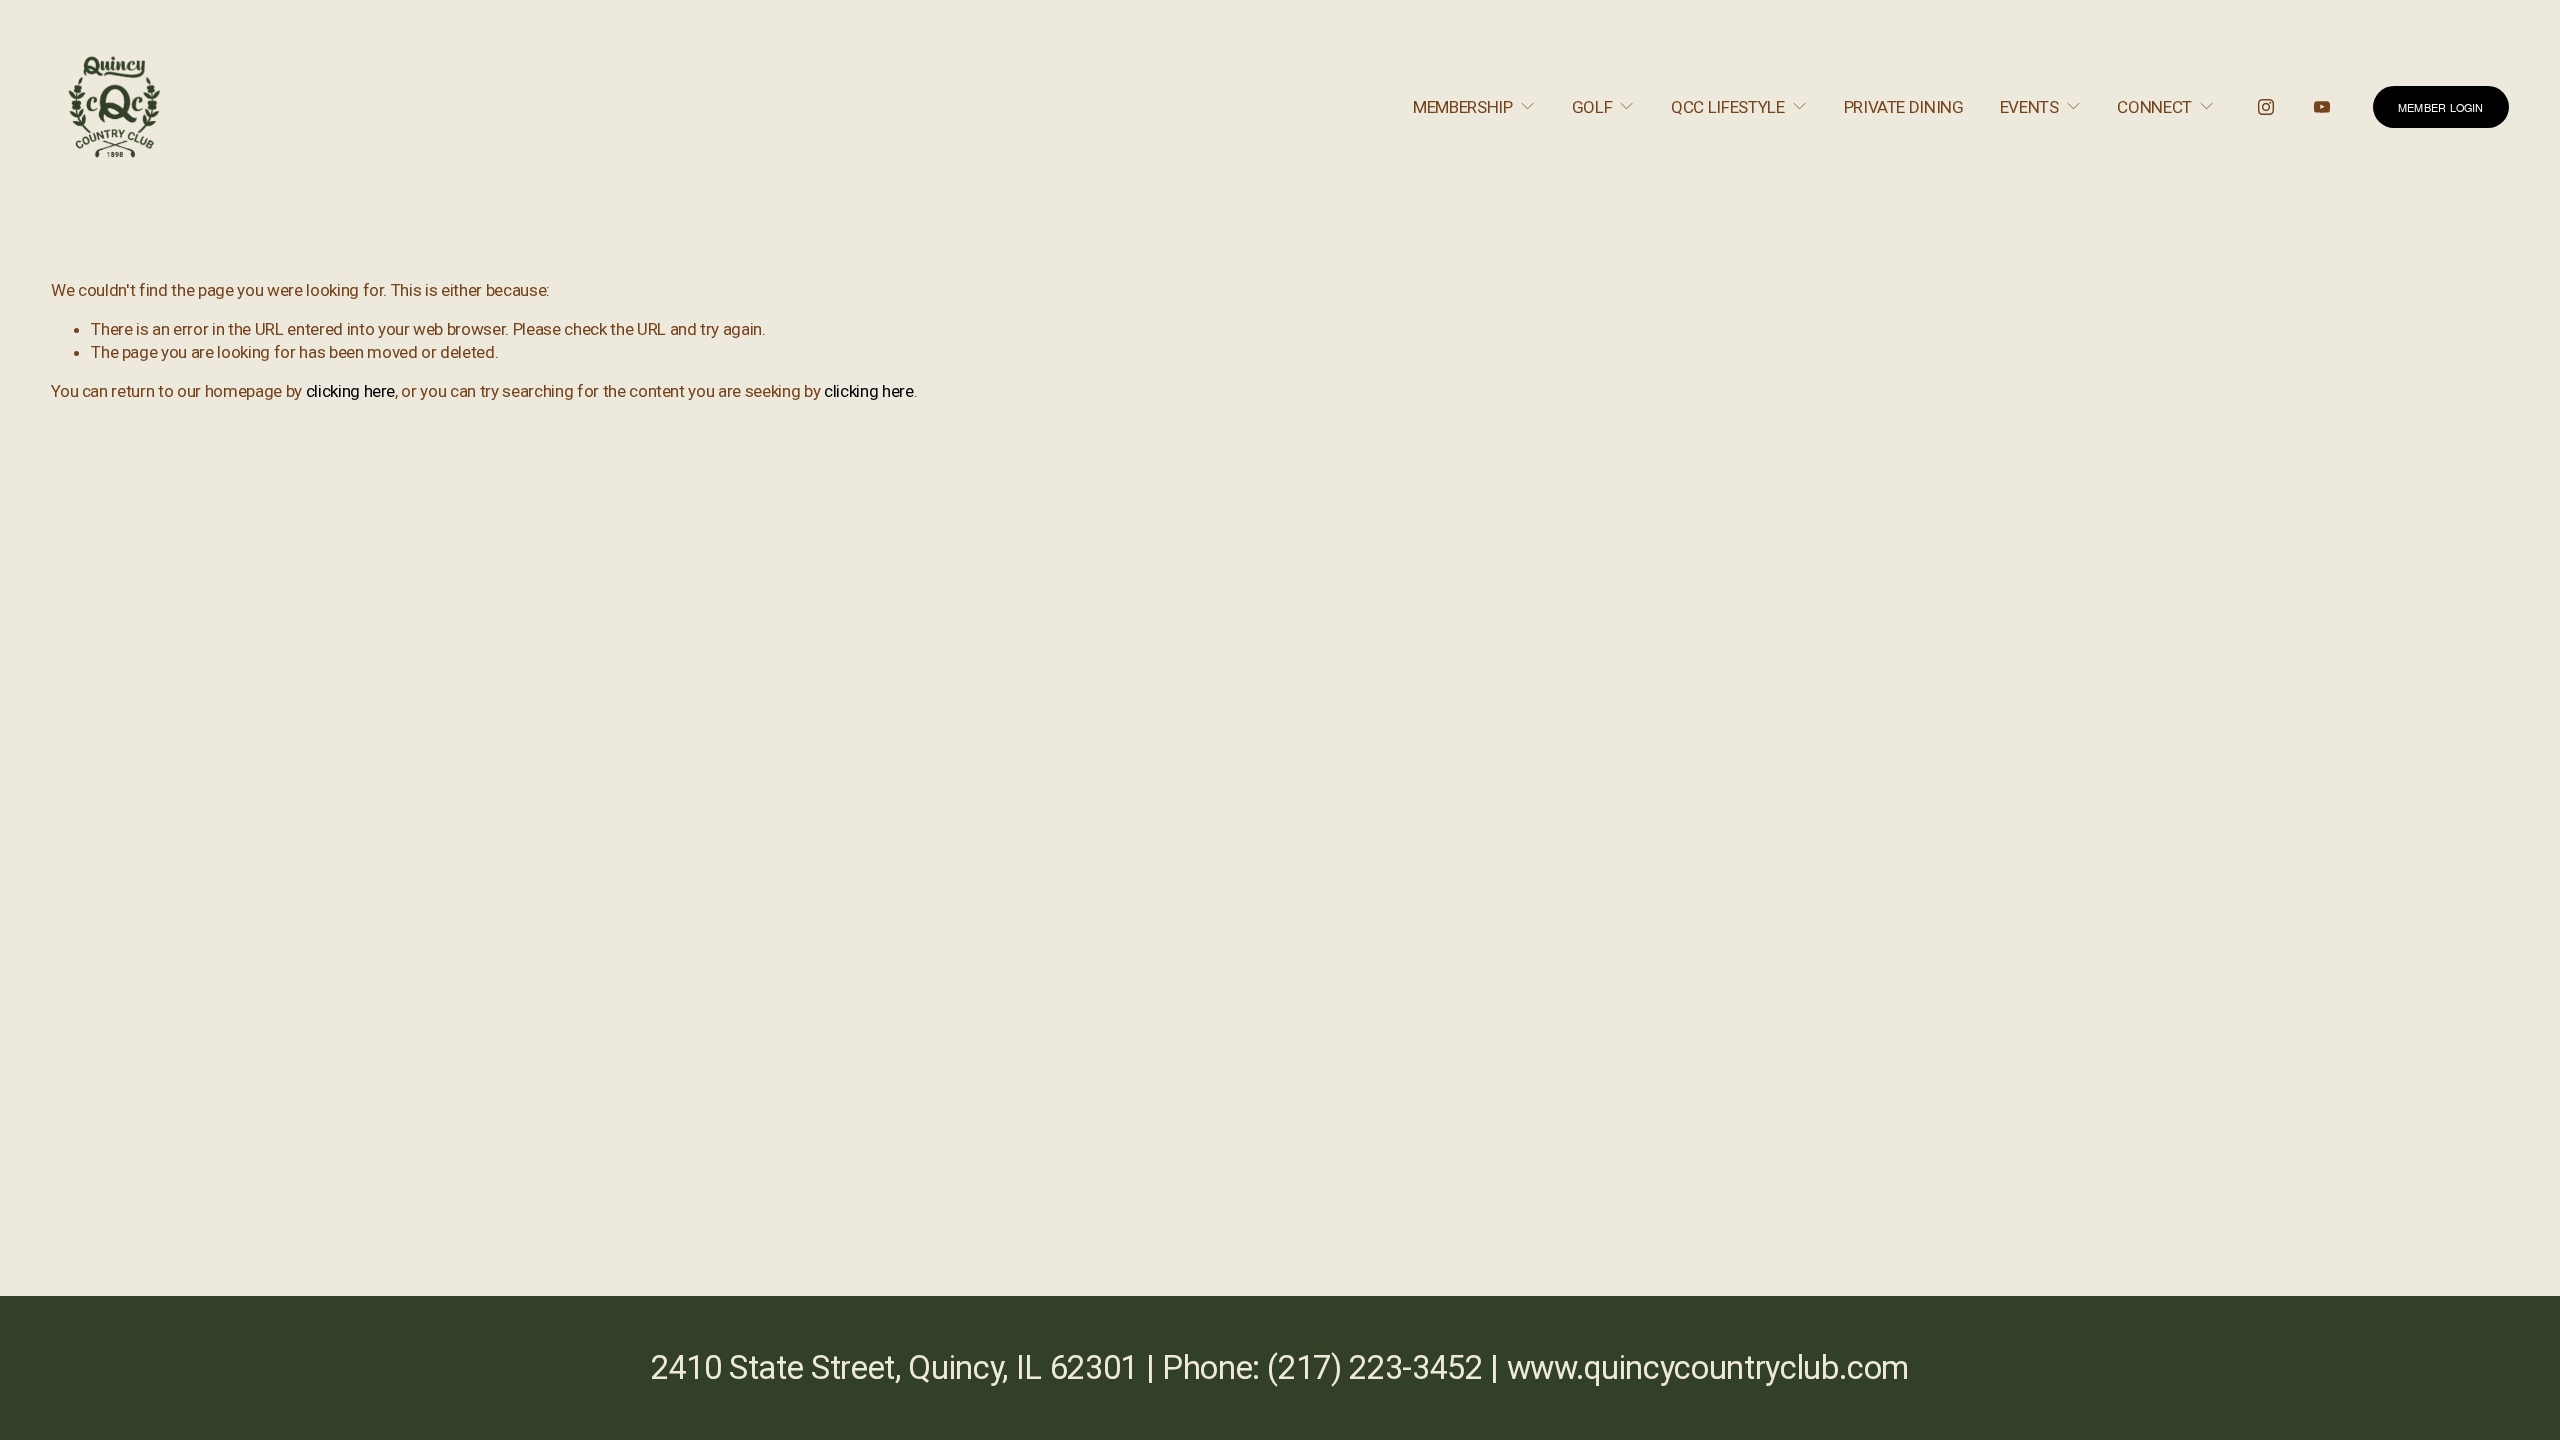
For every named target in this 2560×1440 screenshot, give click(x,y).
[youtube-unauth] (2322, 107)
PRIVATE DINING (1904, 107)
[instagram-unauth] (2266, 107)
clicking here (351, 391)
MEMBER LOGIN (2441, 107)
